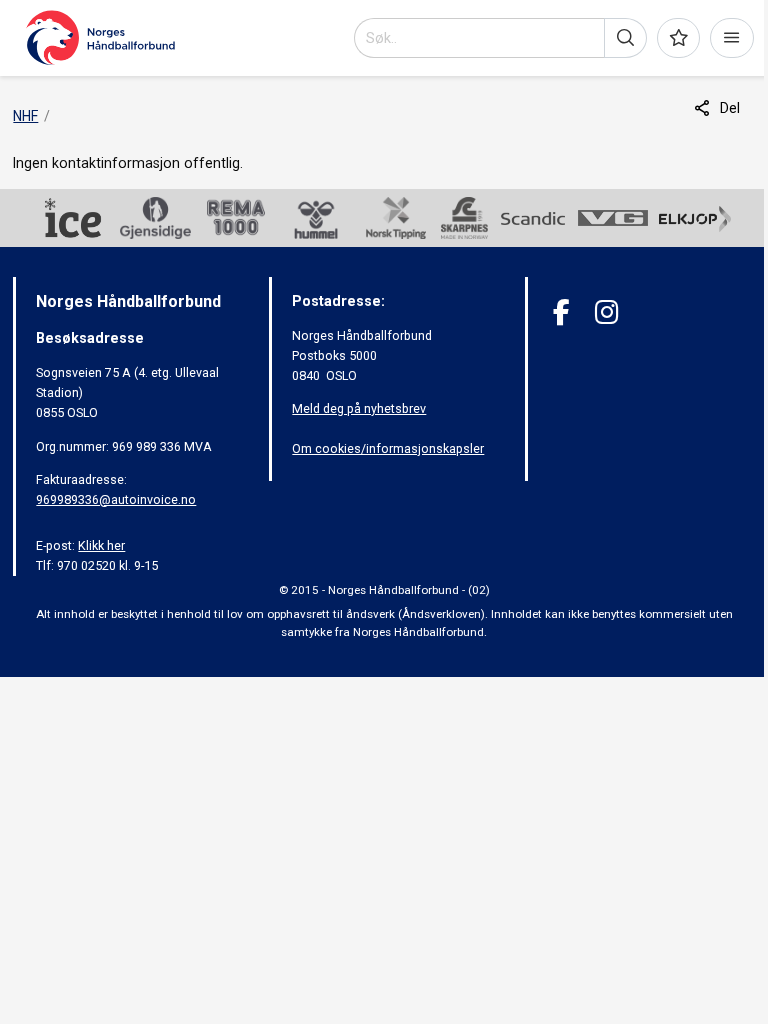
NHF (25, 116)
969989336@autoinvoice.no (116, 499)
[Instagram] (606, 312)
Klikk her (101, 545)
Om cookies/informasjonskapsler (388, 448)
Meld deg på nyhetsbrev (359, 408)
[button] (625, 38)
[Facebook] (561, 312)
